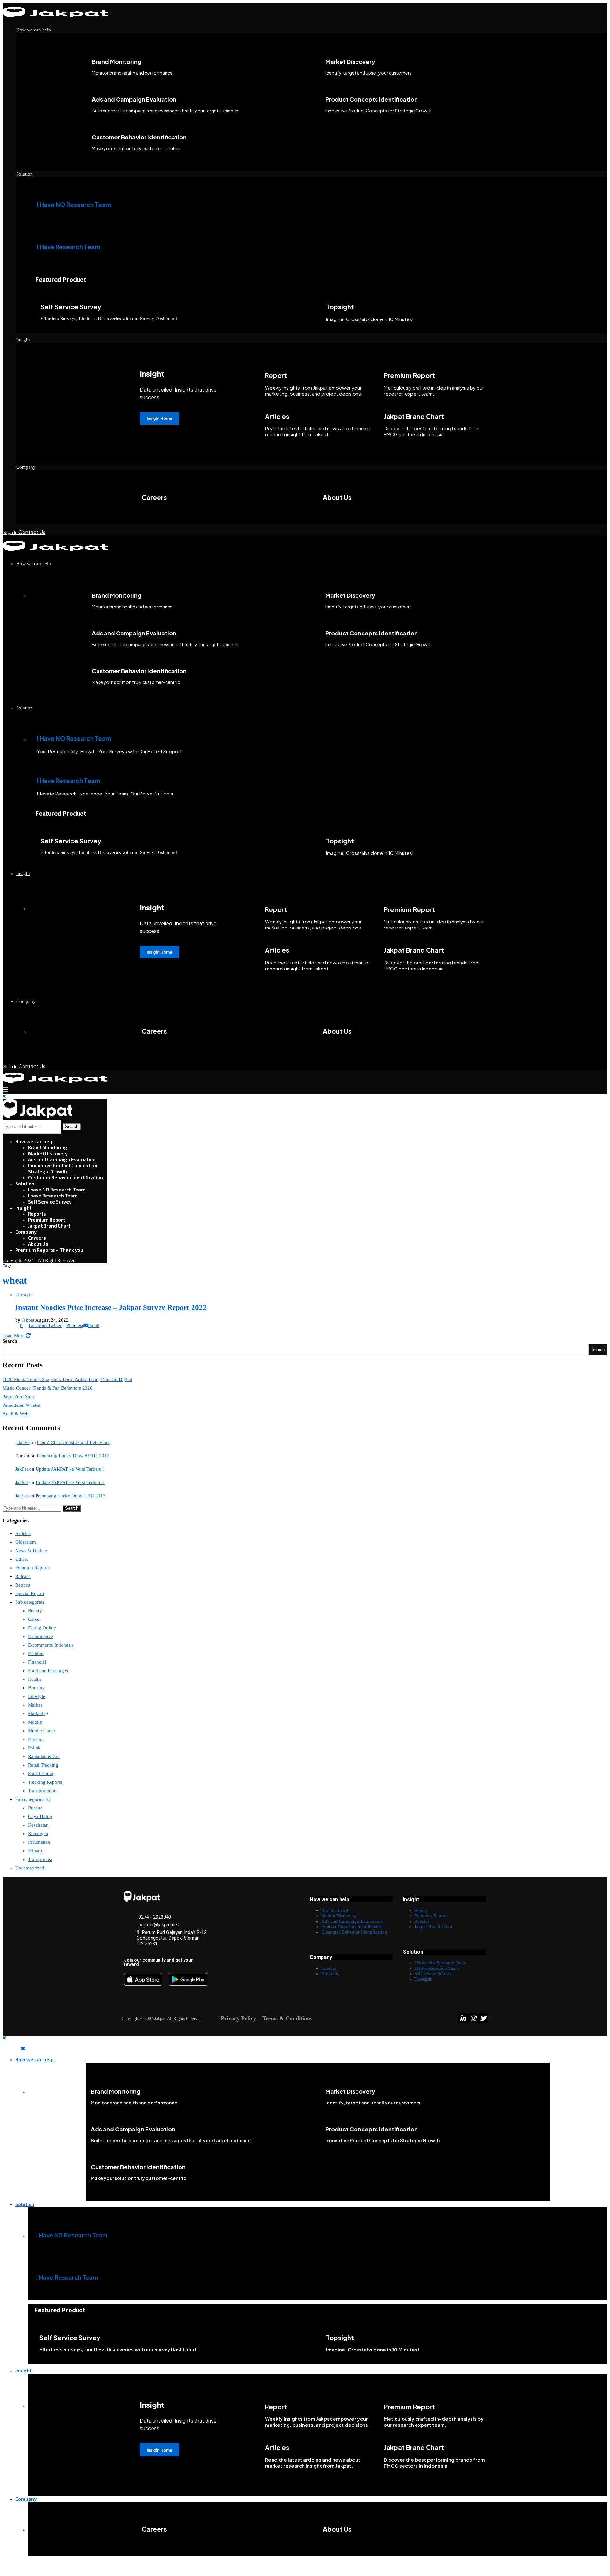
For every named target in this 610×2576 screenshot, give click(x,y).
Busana (35, 1808)
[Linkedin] (463, 2018)
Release (23, 1576)
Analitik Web (16, 1414)
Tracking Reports (45, 1782)
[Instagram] (473, 2018)
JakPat (22, 1469)
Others (22, 1559)
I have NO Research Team (57, 1190)
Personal (36, 1739)
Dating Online (42, 1628)
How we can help (34, 30)
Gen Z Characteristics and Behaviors (73, 1442)
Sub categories (30, 1602)
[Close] (4, 1097)
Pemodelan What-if (22, 1405)
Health (34, 1679)
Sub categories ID (33, 1799)
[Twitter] (483, 2018)
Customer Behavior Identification (65, 1177)
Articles (23, 1533)
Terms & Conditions (287, 2018)
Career (34, 1619)
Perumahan (39, 1842)
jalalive (22, 1442)
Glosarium (26, 1542)
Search (72, 1127)
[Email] (23, 2049)
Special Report (30, 1593)
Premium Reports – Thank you (49, 1250)
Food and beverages (48, 1671)
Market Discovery (48, 1153)
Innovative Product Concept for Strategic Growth (63, 1168)
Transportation (42, 1791)
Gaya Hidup (40, 1816)
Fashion (36, 1654)
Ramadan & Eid (44, 1756)
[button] (305, 2567)
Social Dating (41, 1774)
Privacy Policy (238, 2018)
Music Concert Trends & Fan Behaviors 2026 (47, 1388)
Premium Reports (32, 1568)
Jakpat (28, 1320)
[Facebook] (5, 2049)
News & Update (31, 1551)
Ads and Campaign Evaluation (62, 1159)
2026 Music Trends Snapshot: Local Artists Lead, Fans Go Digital (67, 1379)
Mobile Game (41, 1731)
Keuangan (38, 1834)
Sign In (11, 532)
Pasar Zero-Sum (18, 1397)
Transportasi (40, 1859)
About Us (38, 1244)
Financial (37, 1662)
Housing (36, 1688)
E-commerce (41, 1636)
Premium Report (46, 1220)
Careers (37, 1238)
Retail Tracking (43, 1765)
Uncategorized (30, 1868)
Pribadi (35, 1851)
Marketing (38, 1714)
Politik (34, 1748)
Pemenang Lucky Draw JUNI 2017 (71, 1496)
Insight (23, 340)
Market (35, 1705)
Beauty (35, 1611)
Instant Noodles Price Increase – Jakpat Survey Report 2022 (111, 1308)
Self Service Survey (50, 1202)
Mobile (35, 1722)
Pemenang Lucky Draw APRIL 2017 (73, 1456)
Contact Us (32, 532)
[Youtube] (17, 2049)
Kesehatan (38, 1825)
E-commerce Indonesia (51, 1645)
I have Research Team (53, 1196)
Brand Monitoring (48, 1147)
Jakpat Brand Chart (49, 1226)
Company (26, 467)
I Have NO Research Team (74, 205)
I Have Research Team (69, 247)
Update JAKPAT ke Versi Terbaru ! (70, 1469)
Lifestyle (37, 1696)
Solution (24, 174)
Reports (37, 1214)
